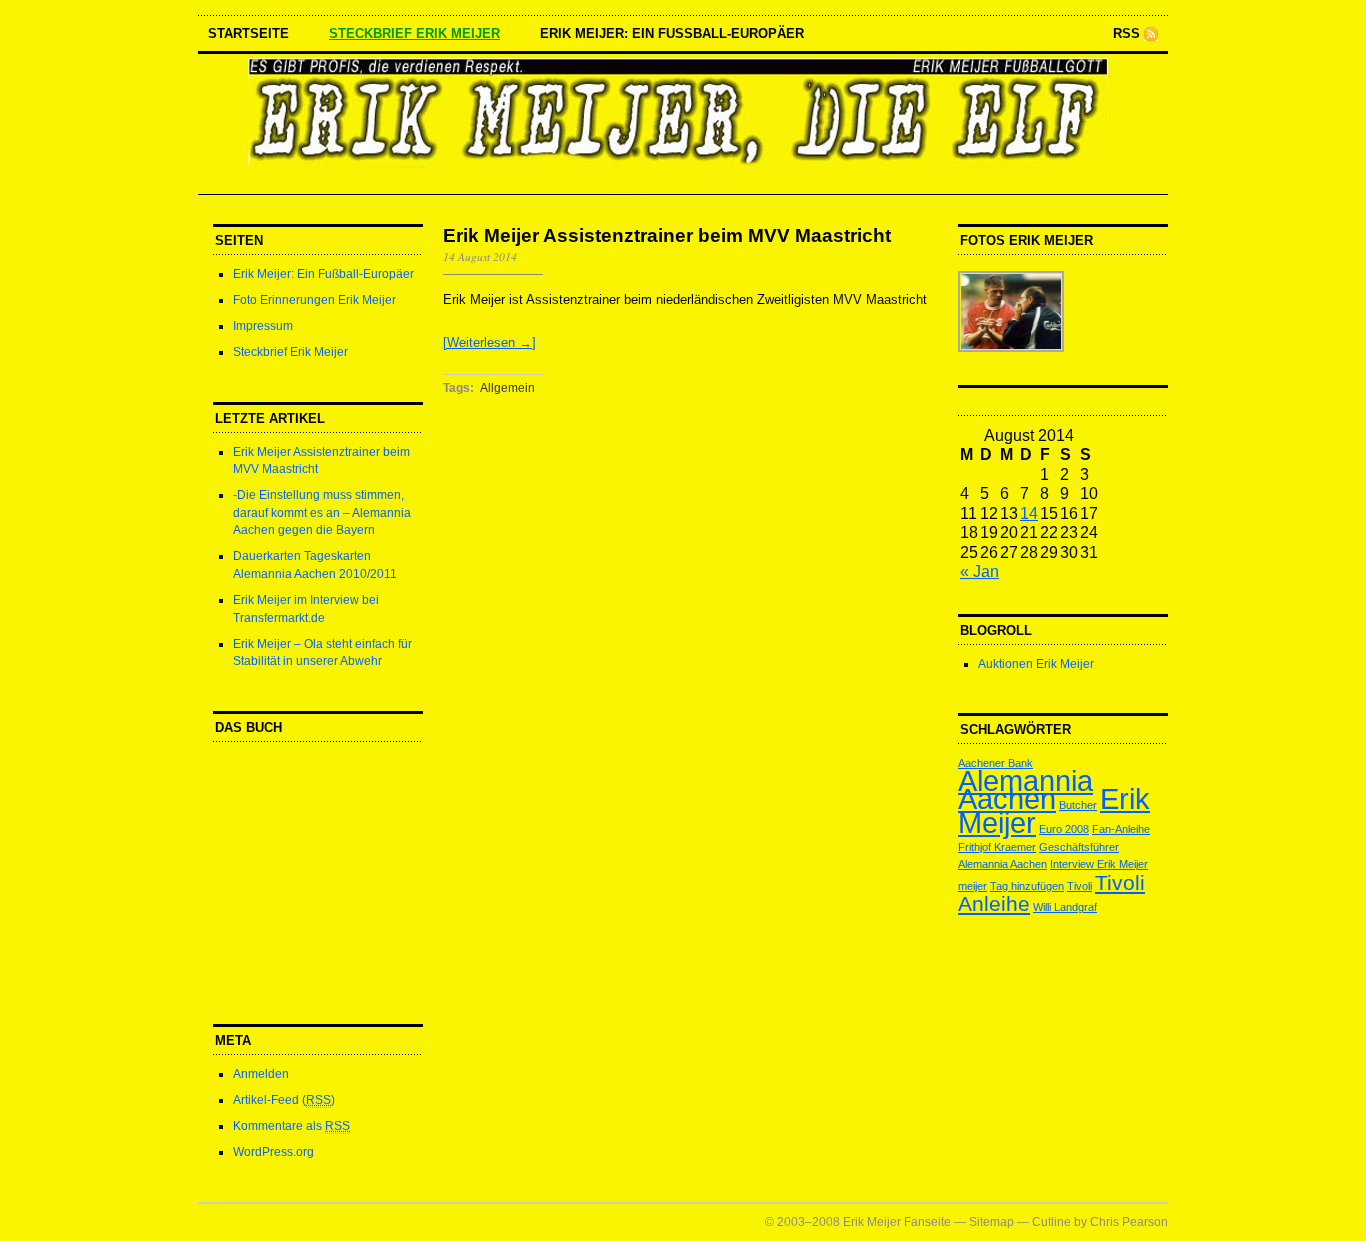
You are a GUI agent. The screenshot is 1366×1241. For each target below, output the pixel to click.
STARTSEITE (248, 33)
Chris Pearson (1129, 1222)
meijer (972, 886)
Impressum (263, 326)
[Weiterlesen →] (489, 342)
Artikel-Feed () (284, 1100)
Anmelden (261, 1074)
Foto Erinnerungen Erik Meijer (314, 300)
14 (1029, 513)
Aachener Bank (995, 763)
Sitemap (991, 1222)
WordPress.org (273, 1152)
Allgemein (507, 388)
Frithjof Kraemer (997, 847)
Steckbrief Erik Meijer (414, 33)
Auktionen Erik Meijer (1036, 664)
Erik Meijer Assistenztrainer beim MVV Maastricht (667, 235)
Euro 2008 (1064, 829)
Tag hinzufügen (1027, 886)
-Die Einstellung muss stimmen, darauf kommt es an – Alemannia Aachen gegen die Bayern (322, 512)
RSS (1126, 33)
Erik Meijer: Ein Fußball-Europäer (672, 33)
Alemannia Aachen (1025, 789)
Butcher (1078, 805)
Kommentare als (291, 1126)
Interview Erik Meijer (1099, 864)
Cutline (1051, 1222)
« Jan (979, 571)
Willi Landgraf (1065, 907)
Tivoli (1079, 886)
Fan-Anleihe (1121, 829)
